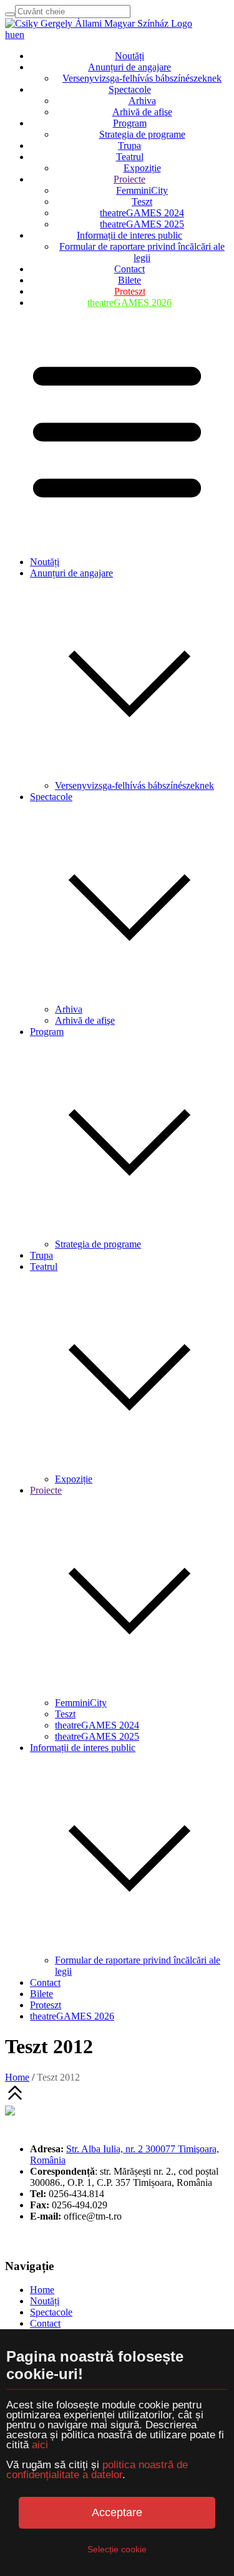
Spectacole (130, 89)
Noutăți (129, 56)
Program (130, 123)
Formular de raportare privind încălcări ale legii (142, 252)
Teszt (142, 202)
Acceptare (117, 2512)
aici (40, 2445)
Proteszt (130, 291)
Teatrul (130, 157)
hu (10, 35)
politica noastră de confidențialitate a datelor (97, 2470)
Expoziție (142, 168)
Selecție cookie (117, 2549)
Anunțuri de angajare (129, 67)
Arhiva (142, 101)
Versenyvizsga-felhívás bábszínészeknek (142, 78)
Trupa (129, 145)
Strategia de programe (142, 134)
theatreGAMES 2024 (142, 213)
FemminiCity (142, 190)
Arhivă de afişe (142, 112)
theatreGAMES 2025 (142, 224)
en (20, 35)
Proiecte (129, 179)
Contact (129, 269)
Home (17, 2077)
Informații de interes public (129, 235)
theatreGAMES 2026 (129, 303)
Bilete (129, 280)
